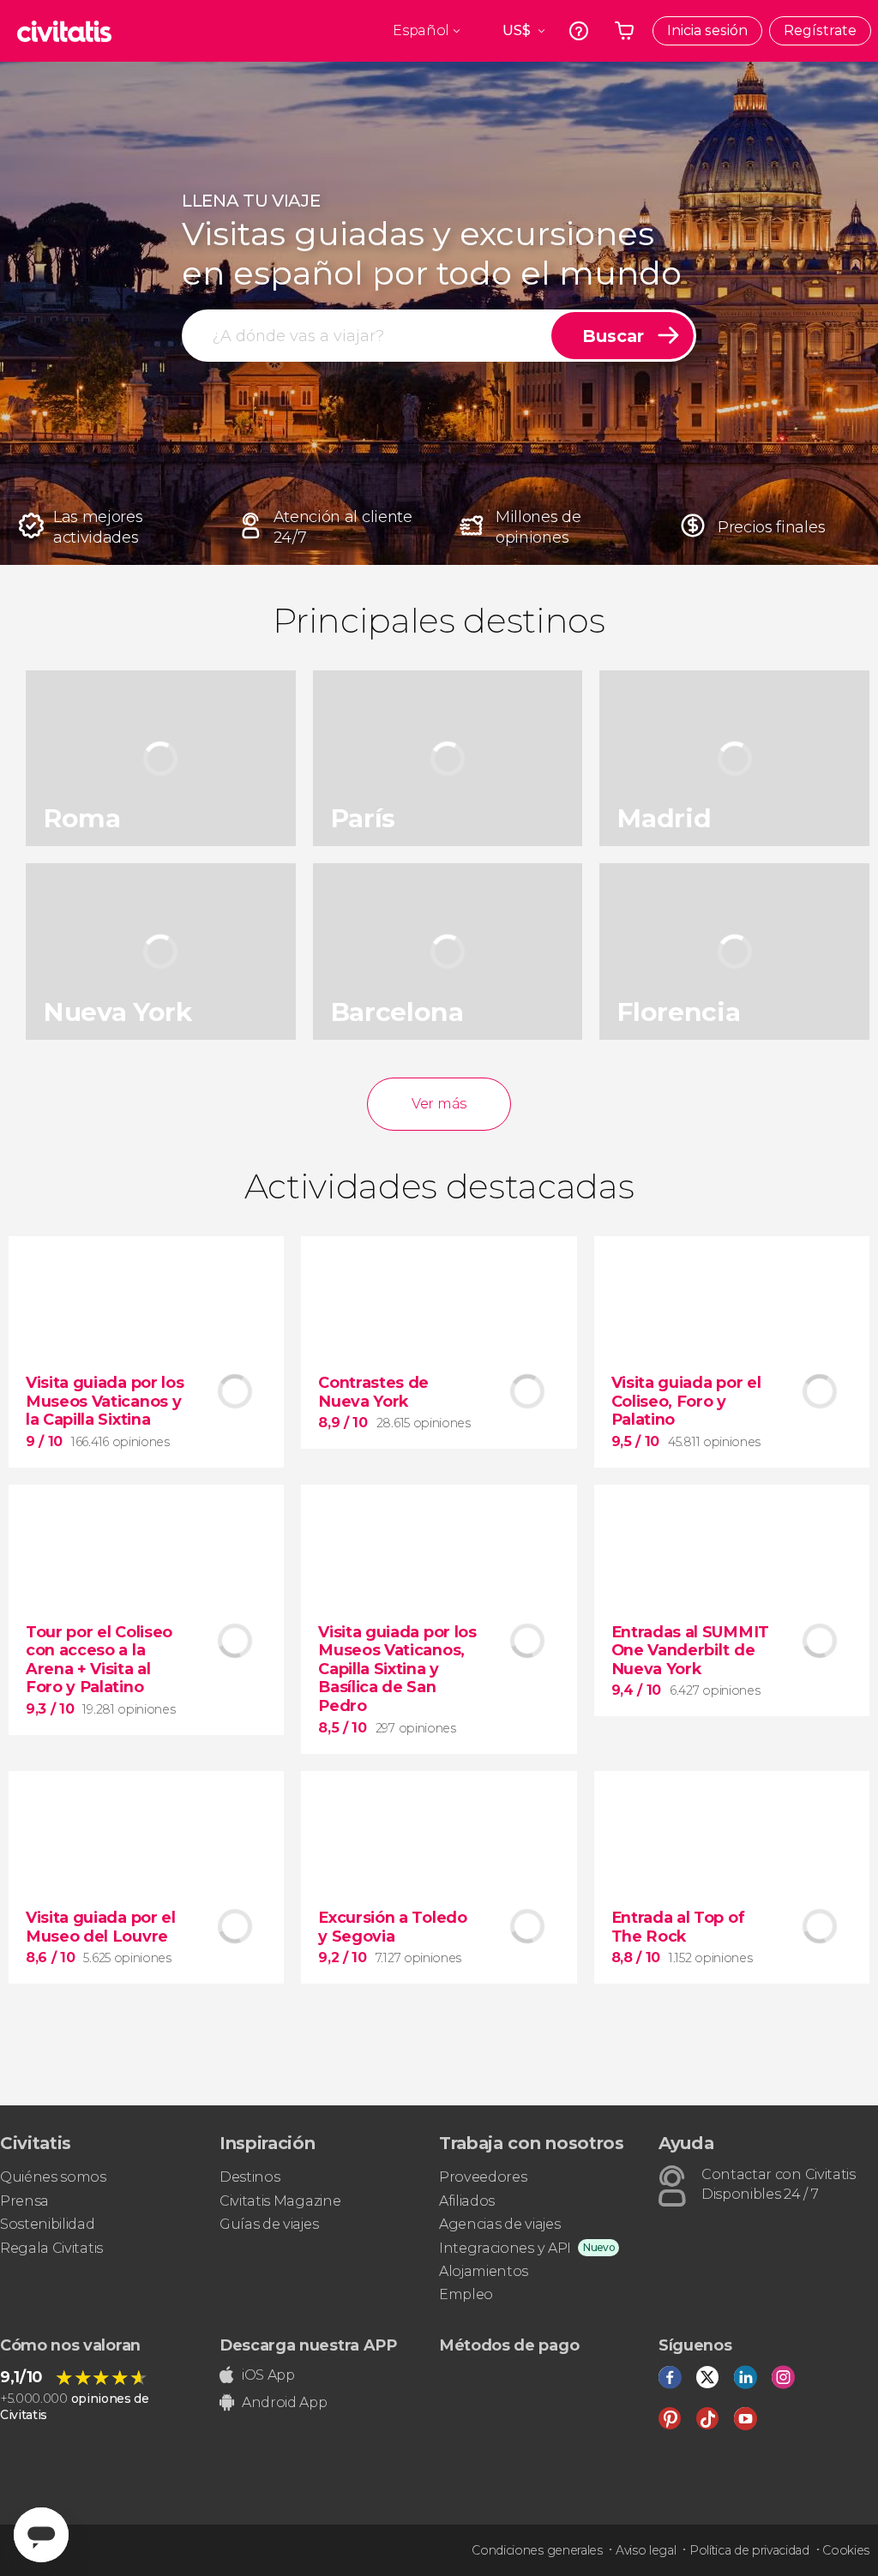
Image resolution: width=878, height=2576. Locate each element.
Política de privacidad (749, 2550)
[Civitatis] (64, 31)
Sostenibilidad (48, 2224)
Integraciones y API (505, 2248)
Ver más (439, 1104)
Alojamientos (484, 2271)
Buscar (613, 336)
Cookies (846, 2550)
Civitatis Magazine (280, 2201)
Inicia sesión (707, 30)
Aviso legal (646, 2550)
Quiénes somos (53, 2177)
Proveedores (483, 2177)
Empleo (466, 2294)
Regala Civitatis (51, 2248)
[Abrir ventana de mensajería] (41, 2535)
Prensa (24, 2201)
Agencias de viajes (499, 2224)
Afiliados (467, 2201)
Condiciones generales (537, 2550)
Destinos (250, 2177)
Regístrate (820, 30)
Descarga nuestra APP (308, 2345)
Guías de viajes (269, 2224)
